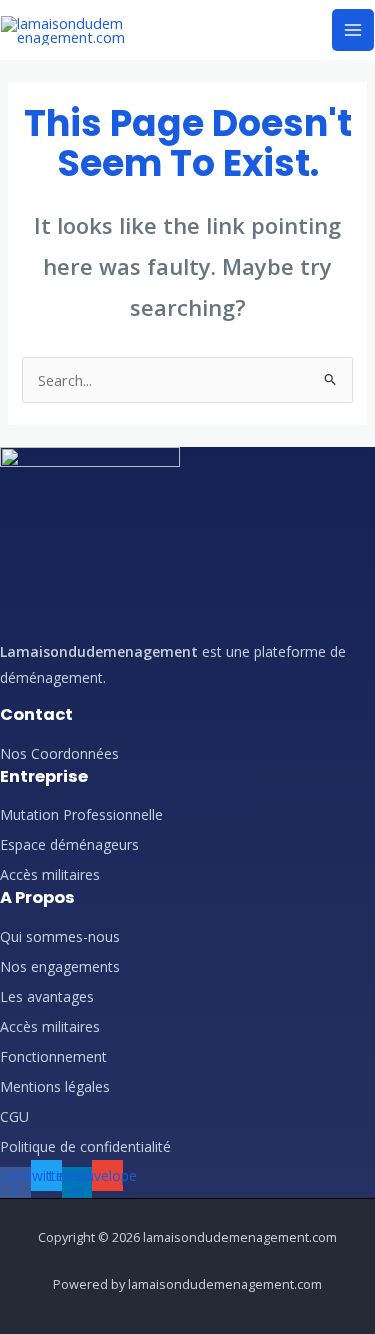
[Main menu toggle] (353, 30)
